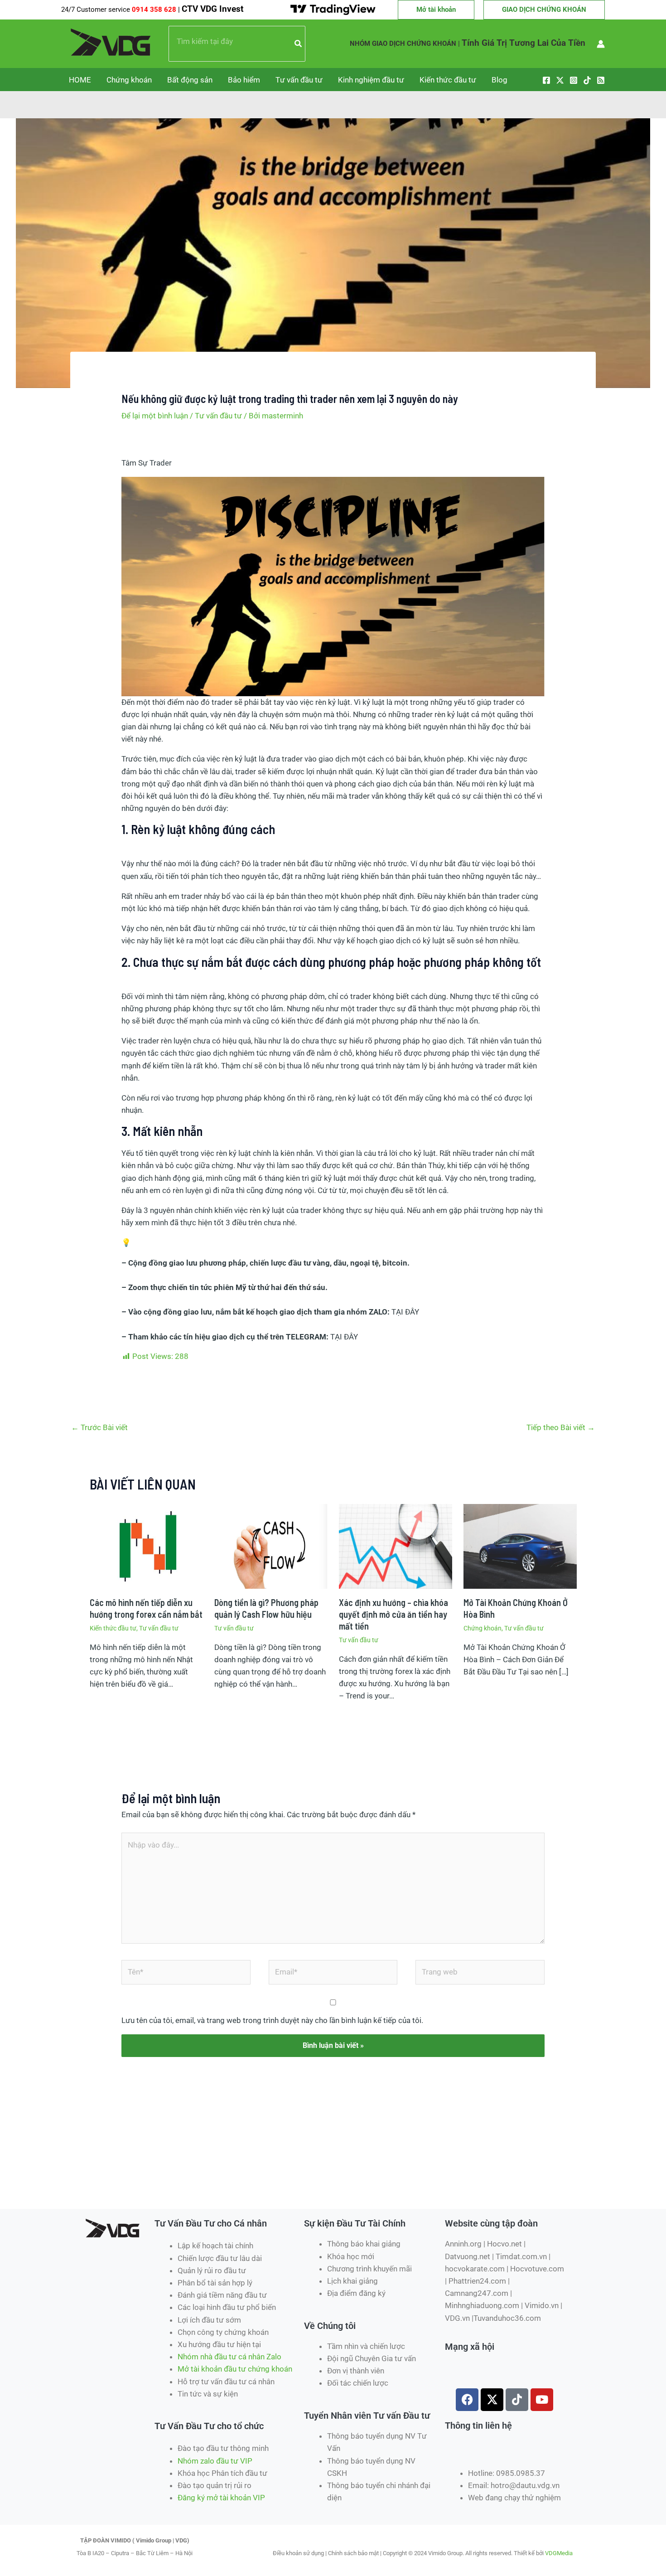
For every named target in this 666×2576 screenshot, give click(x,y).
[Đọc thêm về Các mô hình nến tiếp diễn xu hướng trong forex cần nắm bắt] (146, 1546)
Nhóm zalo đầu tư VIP (215, 2461)
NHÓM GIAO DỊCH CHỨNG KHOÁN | (405, 44)
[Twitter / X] (560, 80)
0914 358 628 (155, 10)
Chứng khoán (129, 80)
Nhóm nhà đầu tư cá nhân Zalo (229, 2357)
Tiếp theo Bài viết (561, 1427)
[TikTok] (587, 80)
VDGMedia (559, 2553)
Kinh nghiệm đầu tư (371, 80)
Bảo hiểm (244, 80)
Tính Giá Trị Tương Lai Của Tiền (524, 43)
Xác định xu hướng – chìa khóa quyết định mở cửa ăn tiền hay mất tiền (393, 1614)
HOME (80, 80)
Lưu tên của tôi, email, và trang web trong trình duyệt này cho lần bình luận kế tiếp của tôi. (272, 2020)
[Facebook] (546, 80)
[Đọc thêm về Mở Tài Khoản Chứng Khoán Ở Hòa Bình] (520, 1546)
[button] (436, 10)
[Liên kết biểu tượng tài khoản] (601, 44)
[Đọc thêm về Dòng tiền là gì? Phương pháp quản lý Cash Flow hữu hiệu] (271, 1546)
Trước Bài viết (99, 1427)
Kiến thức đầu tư (448, 80)
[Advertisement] (244, 2176)
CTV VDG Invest (212, 9)
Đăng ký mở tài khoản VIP (221, 2498)
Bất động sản (190, 80)
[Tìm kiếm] (299, 44)
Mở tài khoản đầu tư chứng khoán (236, 2369)
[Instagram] (574, 80)
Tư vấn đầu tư (299, 80)
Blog (499, 80)
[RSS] (601, 80)
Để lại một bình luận (155, 416)
